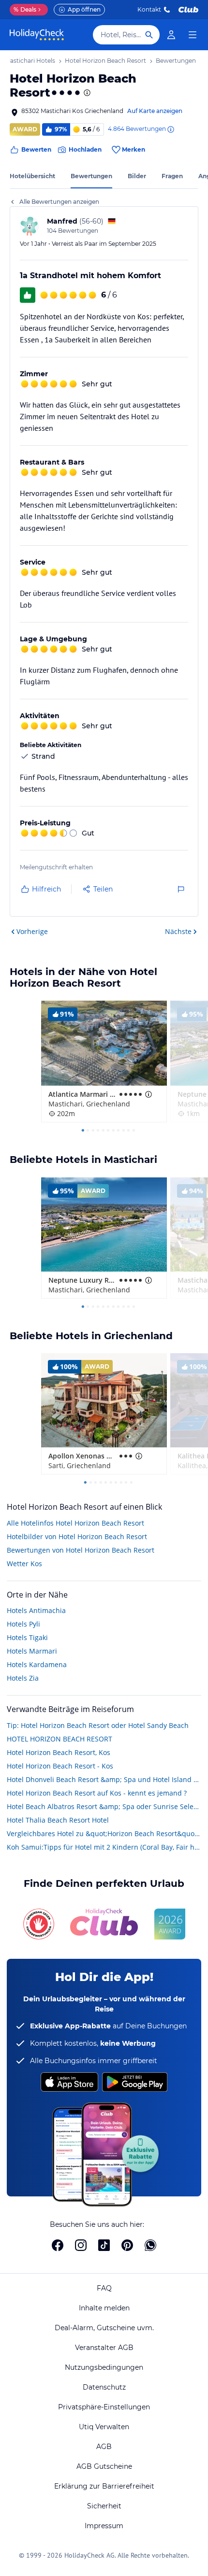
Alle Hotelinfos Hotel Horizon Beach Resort (75, 1523)
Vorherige (32, 931)
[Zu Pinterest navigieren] (127, 2245)
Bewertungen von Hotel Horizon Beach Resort (81, 1550)
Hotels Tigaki (27, 1637)
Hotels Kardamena (37, 1664)
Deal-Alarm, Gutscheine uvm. (104, 2328)
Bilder (137, 176)
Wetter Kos (24, 1564)
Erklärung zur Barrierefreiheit (104, 2486)
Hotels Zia (23, 1678)
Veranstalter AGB (104, 2348)
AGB (104, 2447)
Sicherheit (104, 2506)
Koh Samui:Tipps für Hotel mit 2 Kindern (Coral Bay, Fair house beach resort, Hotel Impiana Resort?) (104, 1847)
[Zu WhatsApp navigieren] (150, 2245)
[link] (171, 35)
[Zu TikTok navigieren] (104, 2245)
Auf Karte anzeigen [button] (155, 111)
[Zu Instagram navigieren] (81, 2245)
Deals (25, 9)
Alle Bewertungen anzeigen (59, 202)
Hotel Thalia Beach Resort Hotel (58, 1820)
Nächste (178, 931)
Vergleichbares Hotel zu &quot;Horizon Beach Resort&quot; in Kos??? (104, 1833)
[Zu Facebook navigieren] (58, 2245)
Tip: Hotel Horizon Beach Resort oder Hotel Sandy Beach (98, 1725)
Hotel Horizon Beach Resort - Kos (60, 1766)
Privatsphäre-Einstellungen (104, 2407)
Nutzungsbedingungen (104, 2367)
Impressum (104, 2526)
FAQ (104, 2288)
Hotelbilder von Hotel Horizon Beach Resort (77, 1536)
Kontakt (149, 9)
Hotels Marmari (32, 1651)
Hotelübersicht (32, 176)
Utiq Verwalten (104, 2427)
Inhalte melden (104, 2308)
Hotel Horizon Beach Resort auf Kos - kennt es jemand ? (97, 1793)
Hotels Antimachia (36, 1610)
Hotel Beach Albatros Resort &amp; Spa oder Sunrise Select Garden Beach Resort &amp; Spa (104, 1806)
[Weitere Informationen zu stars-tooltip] (86, 93)
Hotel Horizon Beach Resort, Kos (59, 1752)
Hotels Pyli (23, 1624)
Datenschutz (104, 2387)
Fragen (172, 176)
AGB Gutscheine (104, 2466)
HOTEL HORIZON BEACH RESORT (59, 1739)
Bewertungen (91, 176)
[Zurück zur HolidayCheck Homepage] (37, 35)
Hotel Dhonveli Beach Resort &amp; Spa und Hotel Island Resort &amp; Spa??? (104, 1779)
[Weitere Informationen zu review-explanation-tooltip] (170, 129)
